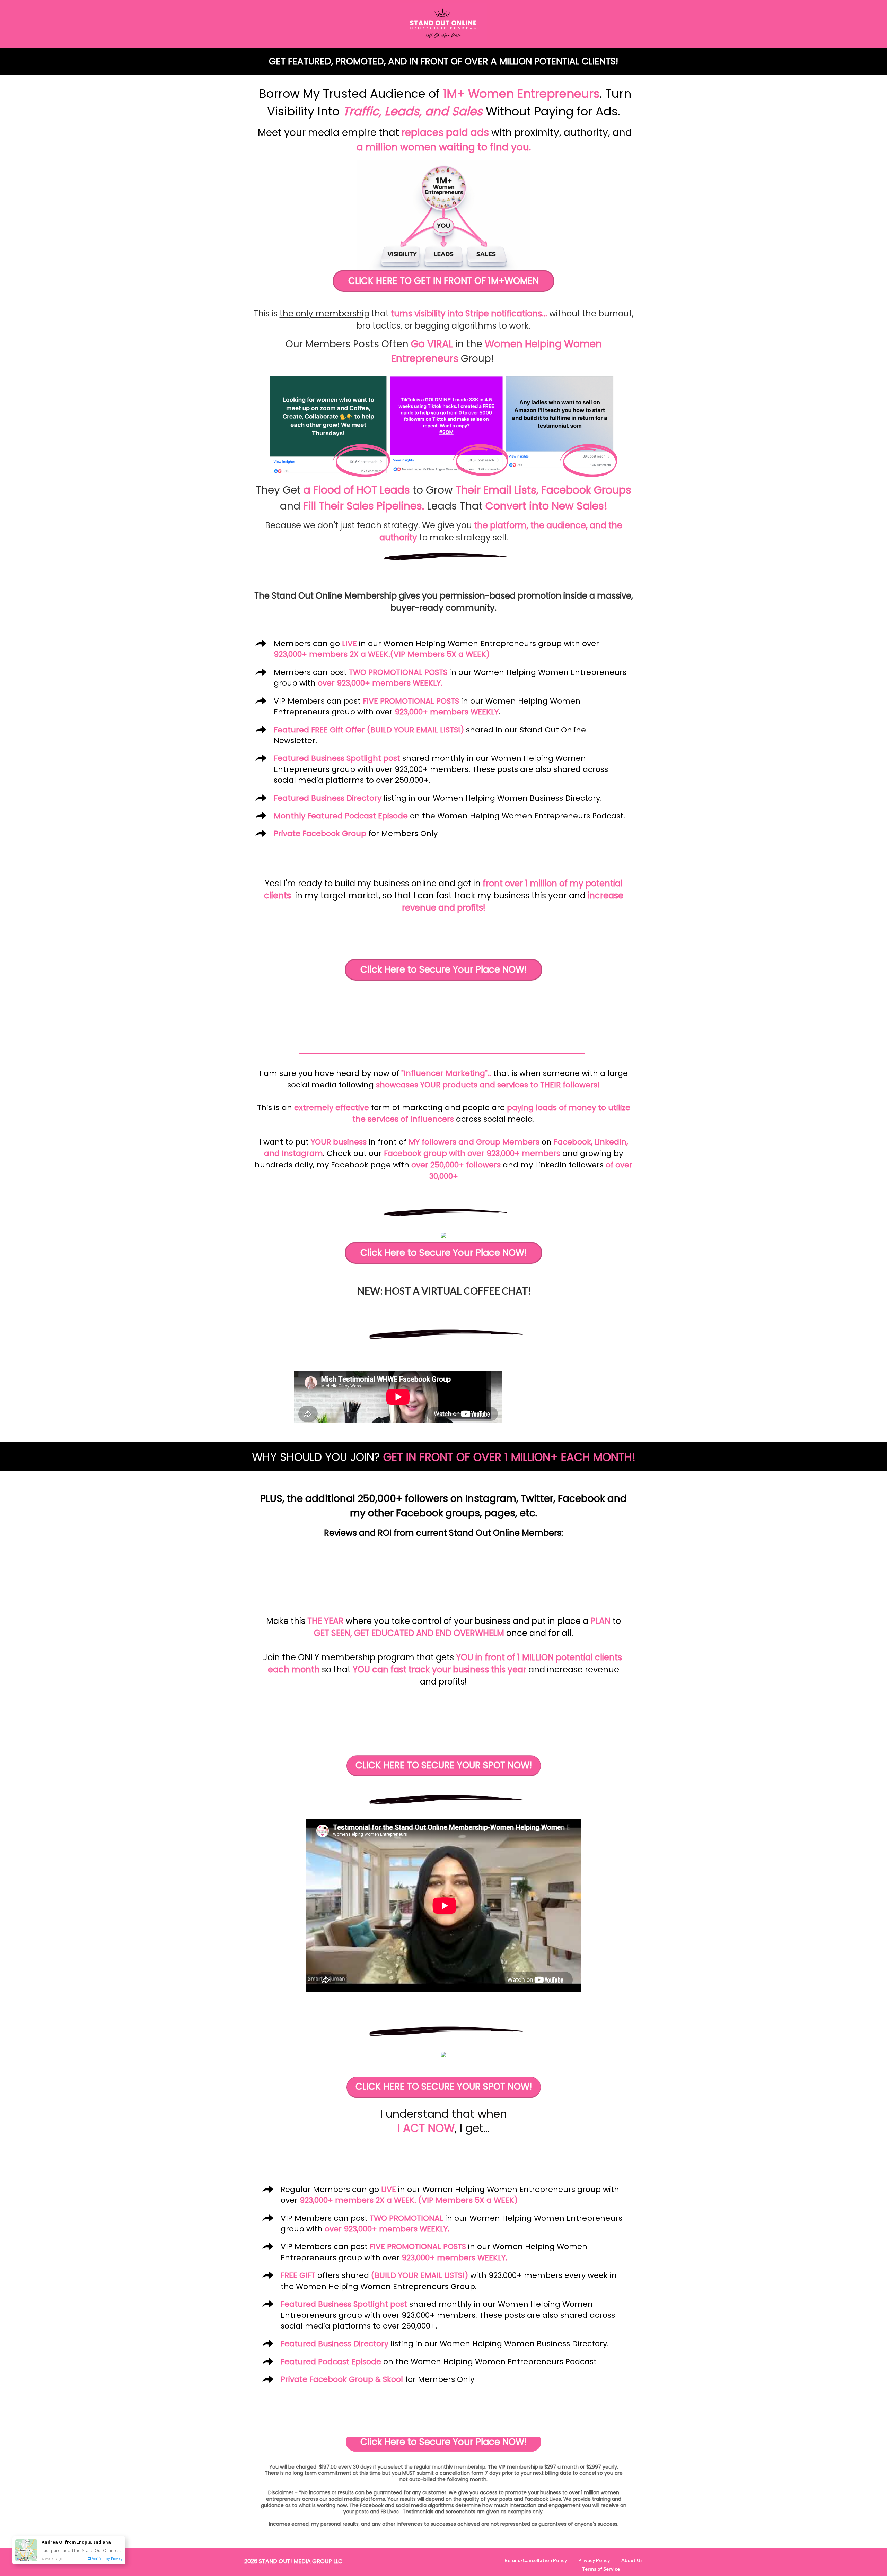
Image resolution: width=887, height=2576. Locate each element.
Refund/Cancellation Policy (536, 2560)
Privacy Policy (594, 2560)
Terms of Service (601, 2569)
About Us (632, 2560)
